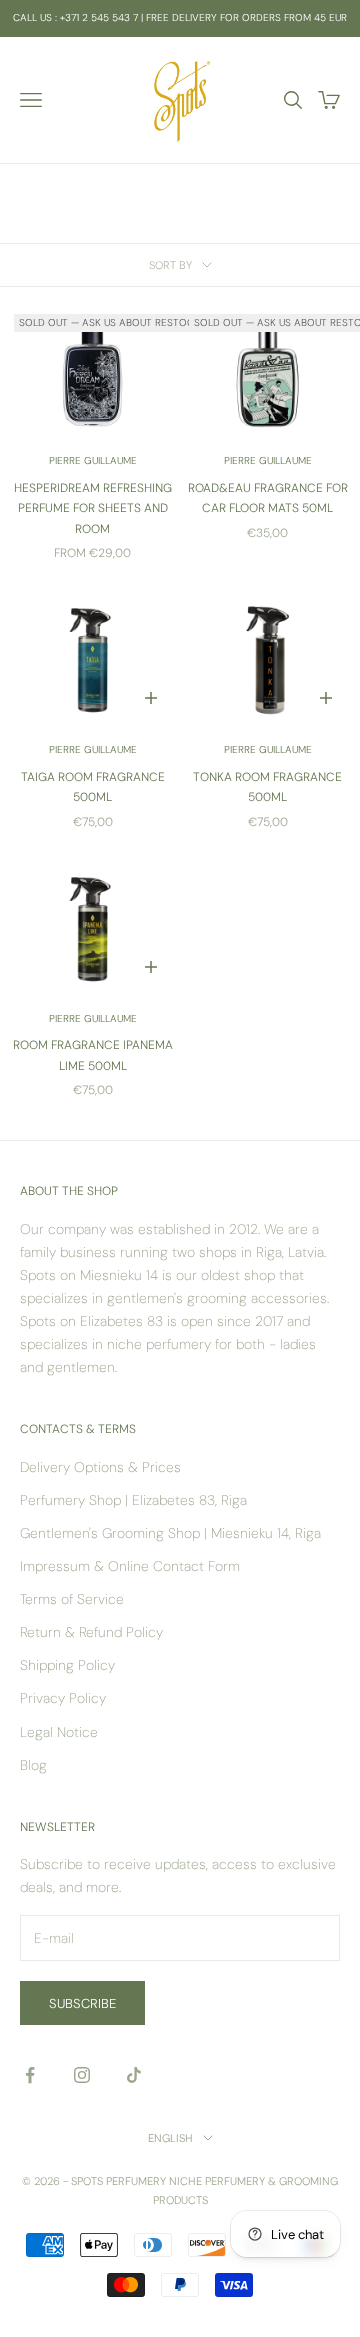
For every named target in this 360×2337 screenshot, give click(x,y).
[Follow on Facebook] (30, 2075)
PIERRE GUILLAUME (93, 460)
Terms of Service (72, 1599)
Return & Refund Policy (91, 1632)
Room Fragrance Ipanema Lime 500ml (93, 1055)
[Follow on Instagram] (82, 2075)
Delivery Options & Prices (100, 1467)
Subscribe (82, 2003)
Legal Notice (59, 1732)
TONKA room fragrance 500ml (267, 787)
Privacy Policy (63, 1698)
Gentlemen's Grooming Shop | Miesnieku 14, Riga (170, 1533)
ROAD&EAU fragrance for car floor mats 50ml (268, 498)
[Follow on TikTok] (134, 2075)
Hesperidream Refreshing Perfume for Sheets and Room (93, 508)
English (170, 2138)
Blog (33, 1765)
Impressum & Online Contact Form (130, 1566)
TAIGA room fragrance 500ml (93, 787)
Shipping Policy (67, 1665)
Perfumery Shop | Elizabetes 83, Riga (133, 1500)
